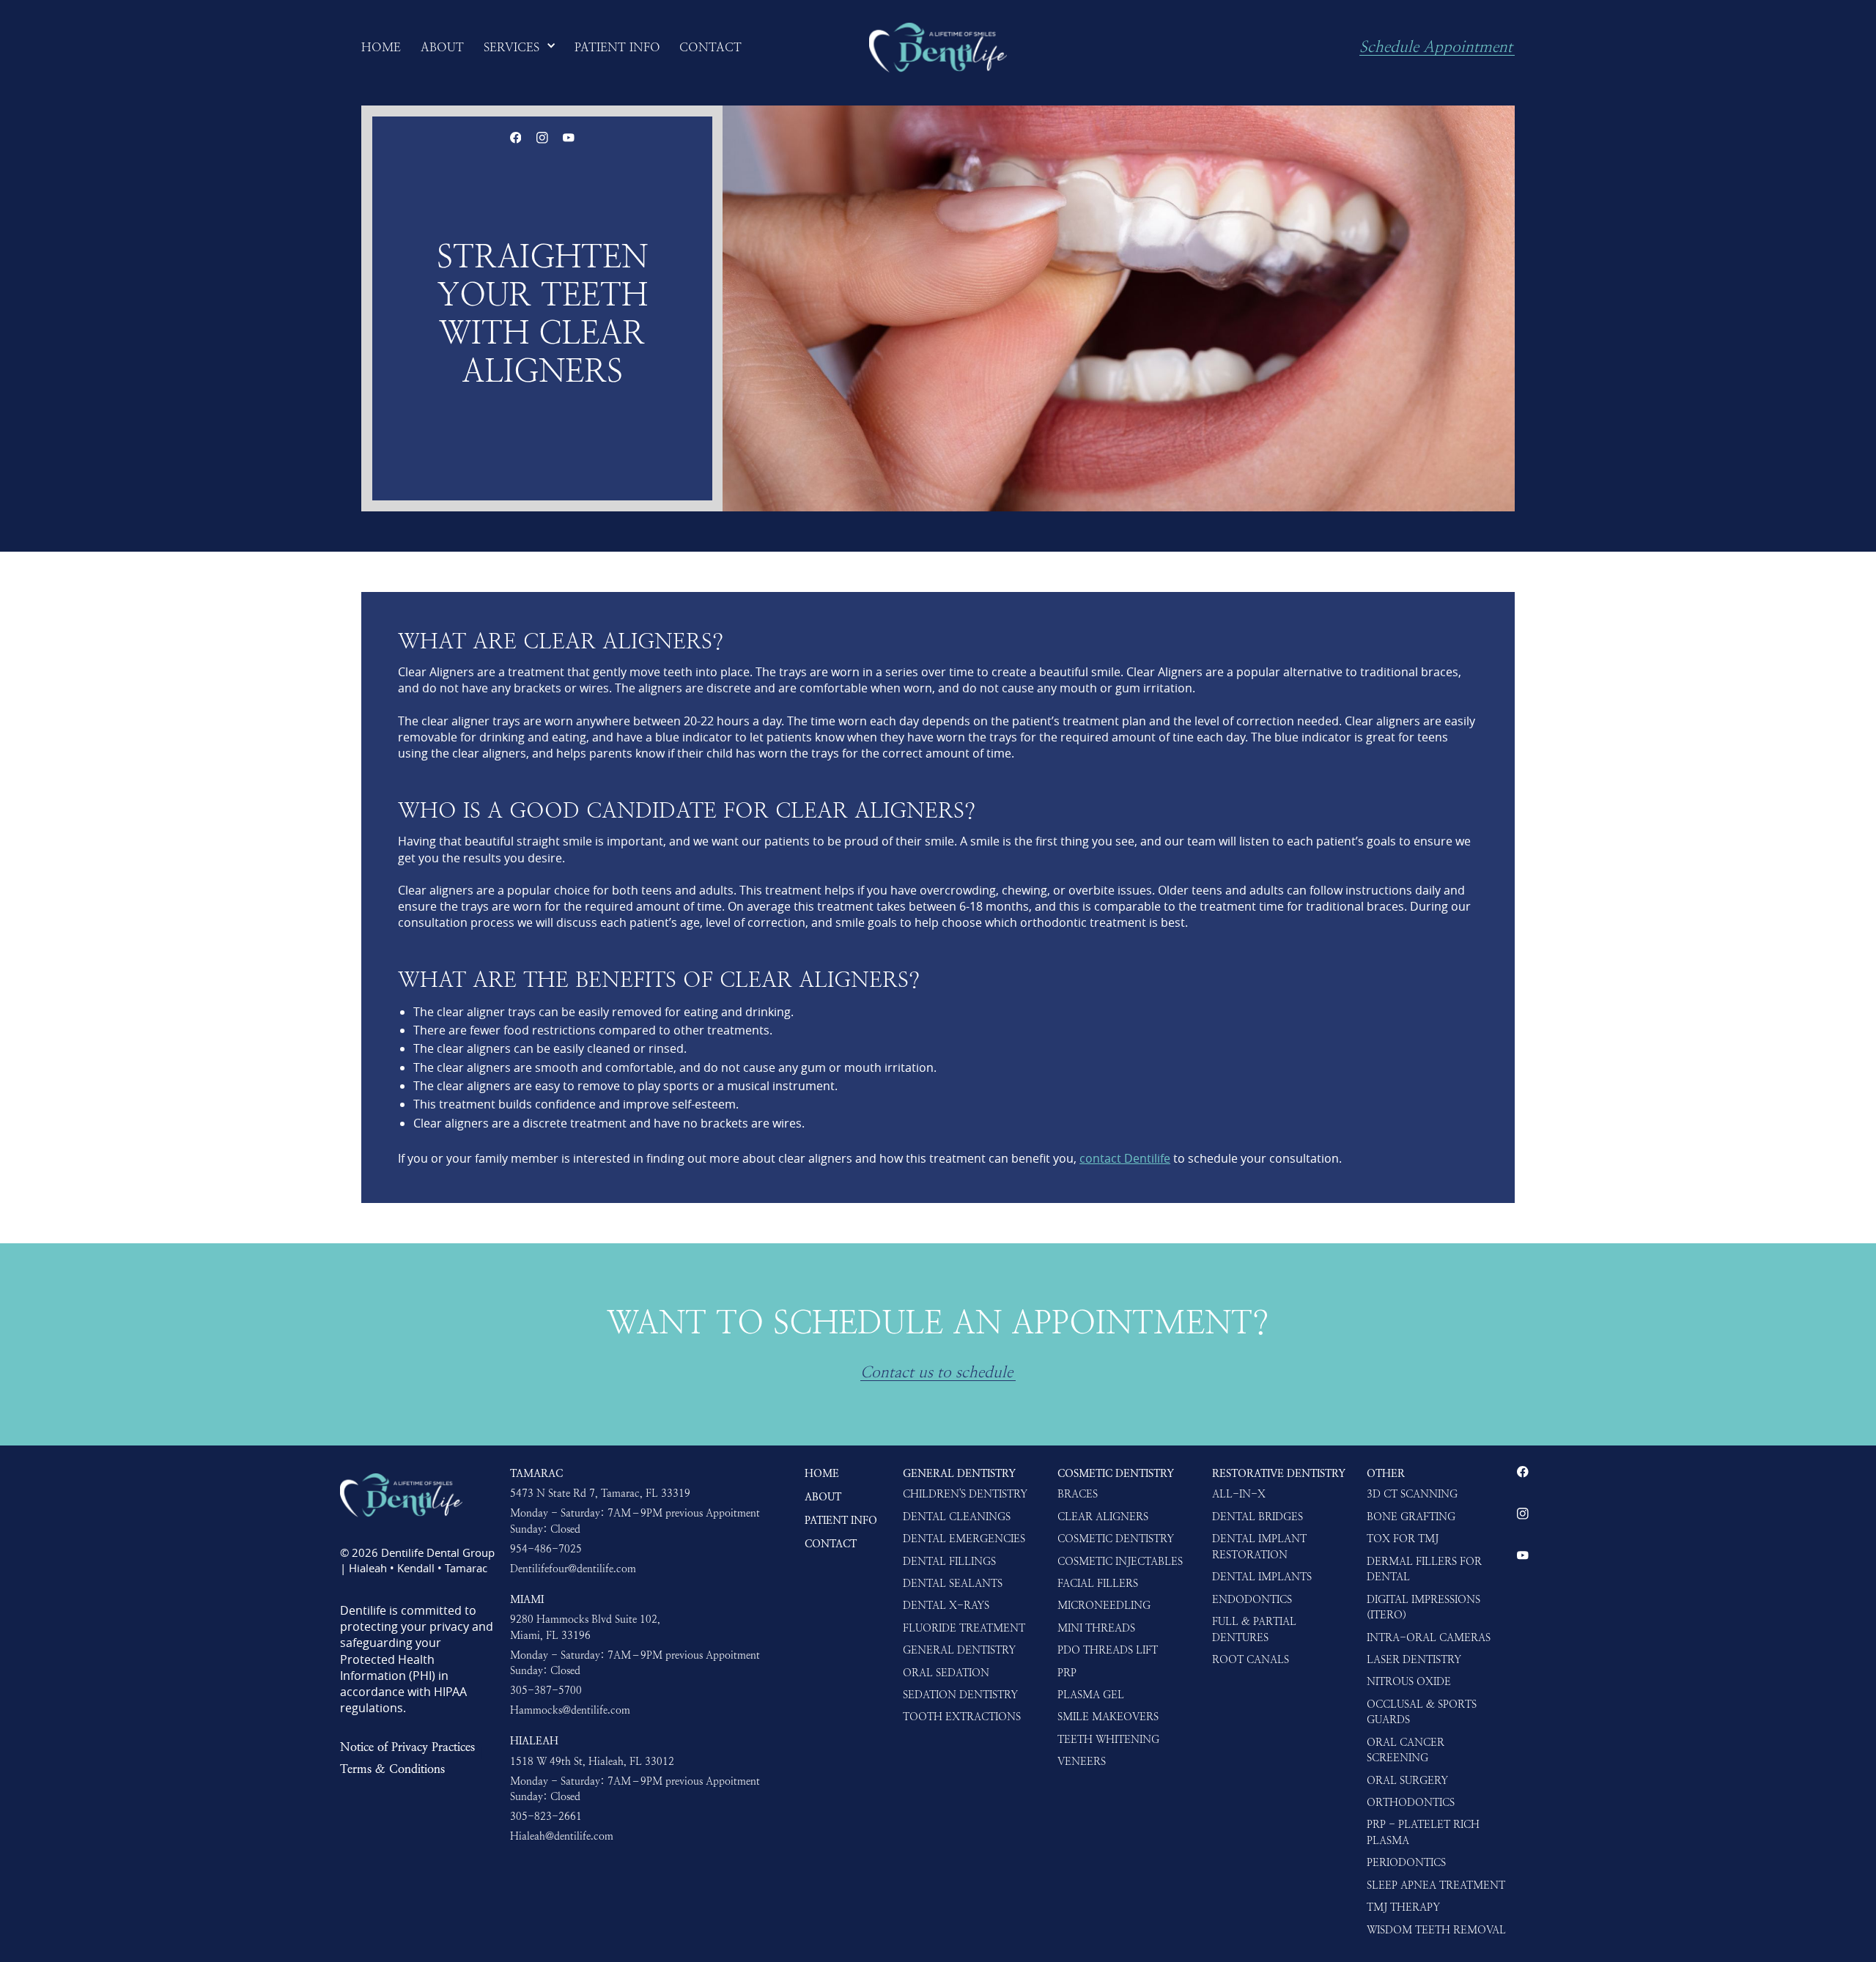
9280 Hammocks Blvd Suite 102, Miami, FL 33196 (585, 1627)
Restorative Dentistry (1279, 1473)
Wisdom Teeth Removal (1436, 1930)
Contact (831, 1544)
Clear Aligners (1103, 1517)
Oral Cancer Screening (1406, 1750)
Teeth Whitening (1108, 1739)
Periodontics (1406, 1862)
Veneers (1082, 1761)
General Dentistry (959, 1473)
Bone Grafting (1411, 1517)
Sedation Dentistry (960, 1695)
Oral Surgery (1407, 1780)
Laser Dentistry (1414, 1659)
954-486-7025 (546, 1549)
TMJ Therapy (1403, 1907)
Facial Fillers (1098, 1583)
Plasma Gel (1091, 1695)
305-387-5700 (546, 1690)
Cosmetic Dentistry (1116, 1473)
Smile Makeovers (1108, 1717)
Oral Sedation (946, 1673)
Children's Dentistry (965, 1494)
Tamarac (536, 1473)
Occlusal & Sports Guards (1422, 1712)
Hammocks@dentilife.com (570, 1710)
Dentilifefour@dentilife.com (573, 1569)
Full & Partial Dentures (1254, 1629)
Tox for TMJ (1403, 1539)
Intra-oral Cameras (1429, 1637)
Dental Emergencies (964, 1539)
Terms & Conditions (392, 1769)
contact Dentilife (1125, 1158)
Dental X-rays (946, 1605)
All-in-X (1239, 1494)
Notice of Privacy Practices (407, 1747)
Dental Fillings (949, 1561)
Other (1386, 1473)
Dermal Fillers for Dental (1424, 1569)
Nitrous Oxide (1409, 1681)
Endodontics (1252, 1599)
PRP (1067, 1673)
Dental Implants (1262, 1577)
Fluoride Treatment (964, 1628)
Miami (527, 1599)
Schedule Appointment (1436, 48)
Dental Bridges (1258, 1517)
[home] (938, 48)
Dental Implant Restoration (1259, 1547)
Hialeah (534, 1741)
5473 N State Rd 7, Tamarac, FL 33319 (600, 1493)
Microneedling (1104, 1605)
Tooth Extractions (962, 1717)
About (823, 1497)
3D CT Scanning (1412, 1494)
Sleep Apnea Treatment (1436, 1885)
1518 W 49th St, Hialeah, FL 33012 (592, 1761)
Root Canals (1251, 1659)
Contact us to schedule (937, 1373)
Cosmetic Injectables (1120, 1561)
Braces (1078, 1494)
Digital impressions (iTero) (1423, 1607)
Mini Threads (1096, 1628)
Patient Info (841, 1520)
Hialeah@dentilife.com (562, 1836)
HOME (822, 1473)
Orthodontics (1411, 1802)
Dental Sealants (953, 1583)
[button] (520, 48)
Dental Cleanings (957, 1517)
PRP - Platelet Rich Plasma (1423, 1832)
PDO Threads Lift (1108, 1650)
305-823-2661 (546, 1816)
